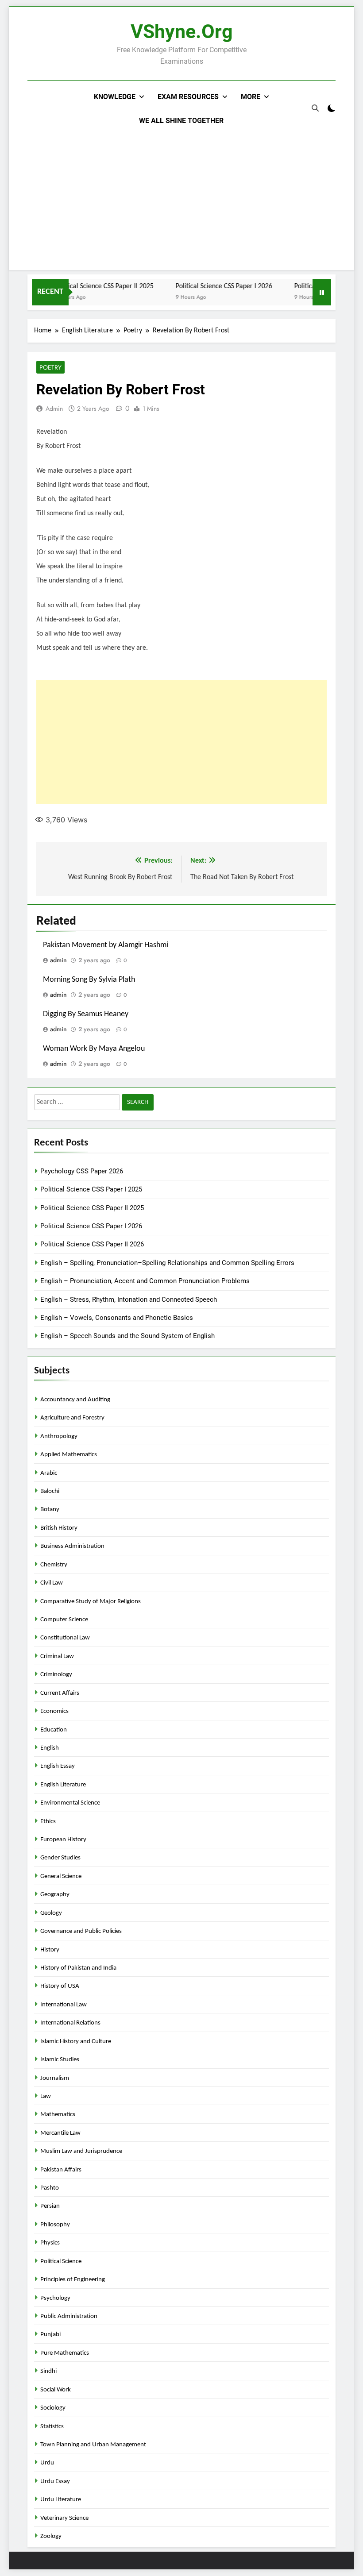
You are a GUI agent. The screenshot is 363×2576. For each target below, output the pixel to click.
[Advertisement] (181, 199)
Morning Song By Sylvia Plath (89, 980)
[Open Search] (315, 108)
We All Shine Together (181, 121)
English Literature (63, 1785)
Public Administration (69, 2316)
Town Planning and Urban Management (93, 2445)
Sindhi (48, 2371)
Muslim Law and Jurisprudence (81, 2151)
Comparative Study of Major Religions (91, 1602)
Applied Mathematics (69, 1455)
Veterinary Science (64, 2518)
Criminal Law (57, 1656)
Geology (51, 1913)
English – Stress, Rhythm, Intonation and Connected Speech (129, 1300)
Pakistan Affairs (61, 2170)
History (50, 1950)
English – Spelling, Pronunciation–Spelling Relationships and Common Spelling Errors (167, 1263)
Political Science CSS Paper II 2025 (87, 286)
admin (54, 409)
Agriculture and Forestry (72, 1418)
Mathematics (58, 2115)
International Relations (70, 2023)
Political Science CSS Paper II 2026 (92, 1244)
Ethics (48, 1822)
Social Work (56, 2390)
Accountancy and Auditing (75, 1400)
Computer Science (64, 1620)
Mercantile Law (60, 2133)
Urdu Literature (61, 2500)
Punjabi (50, 2335)
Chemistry (54, 1565)
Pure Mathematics (65, 2353)
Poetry (50, 367)
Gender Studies (60, 1858)
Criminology (56, 1675)
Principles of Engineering (73, 2280)
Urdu (47, 2463)
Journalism (55, 2078)
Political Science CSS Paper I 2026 (207, 286)
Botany (50, 1510)
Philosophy (55, 2225)
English (50, 1748)
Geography (55, 1895)
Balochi (50, 1491)
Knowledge (115, 97)
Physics (50, 2243)
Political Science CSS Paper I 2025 (91, 1189)
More (251, 97)
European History (63, 1840)
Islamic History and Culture (76, 2042)
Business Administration (72, 1546)
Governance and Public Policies (81, 1931)
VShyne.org (182, 31)
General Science (61, 1876)
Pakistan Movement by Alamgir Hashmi (106, 945)
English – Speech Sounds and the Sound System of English (127, 1336)
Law (46, 2096)
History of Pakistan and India (78, 1968)
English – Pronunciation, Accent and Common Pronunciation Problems (145, 1281)
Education (54, 1730)
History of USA (60, 1986)
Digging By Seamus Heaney (86, 1014)
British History (59, 1528)
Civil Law (52, 1583)
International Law (64, 2005)
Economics (54, 1711)
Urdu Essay (55, 2482)
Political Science (61, 2262)
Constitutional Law (65, 1638)
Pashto (50, 2188)
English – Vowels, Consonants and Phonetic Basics (117, 1318)
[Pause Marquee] (322, 292)
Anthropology (59, 1436)
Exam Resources (188, 97)
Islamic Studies (60, 2060)
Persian (50, 2206)
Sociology (53, 2408)
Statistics (52, 2427)
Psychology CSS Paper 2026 (82, 1171)
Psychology (55, 2298)
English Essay (58, 1766)
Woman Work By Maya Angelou (94, 1049)
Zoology (51, 2536)
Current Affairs (60, 1693)
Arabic (49, 1473)
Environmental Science (70, 1803)
